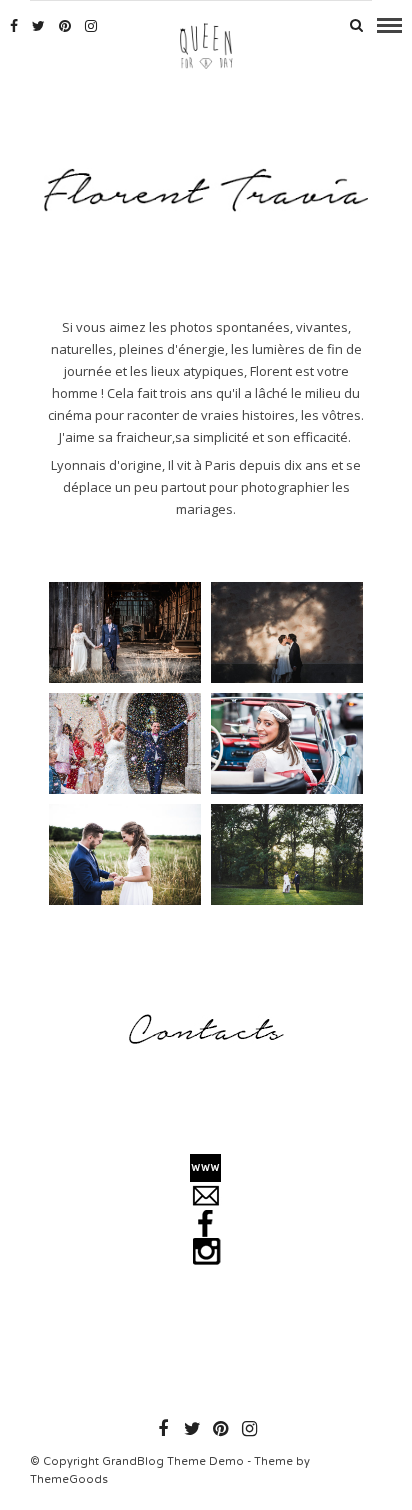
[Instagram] (91, 26)
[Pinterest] (65, 26)
